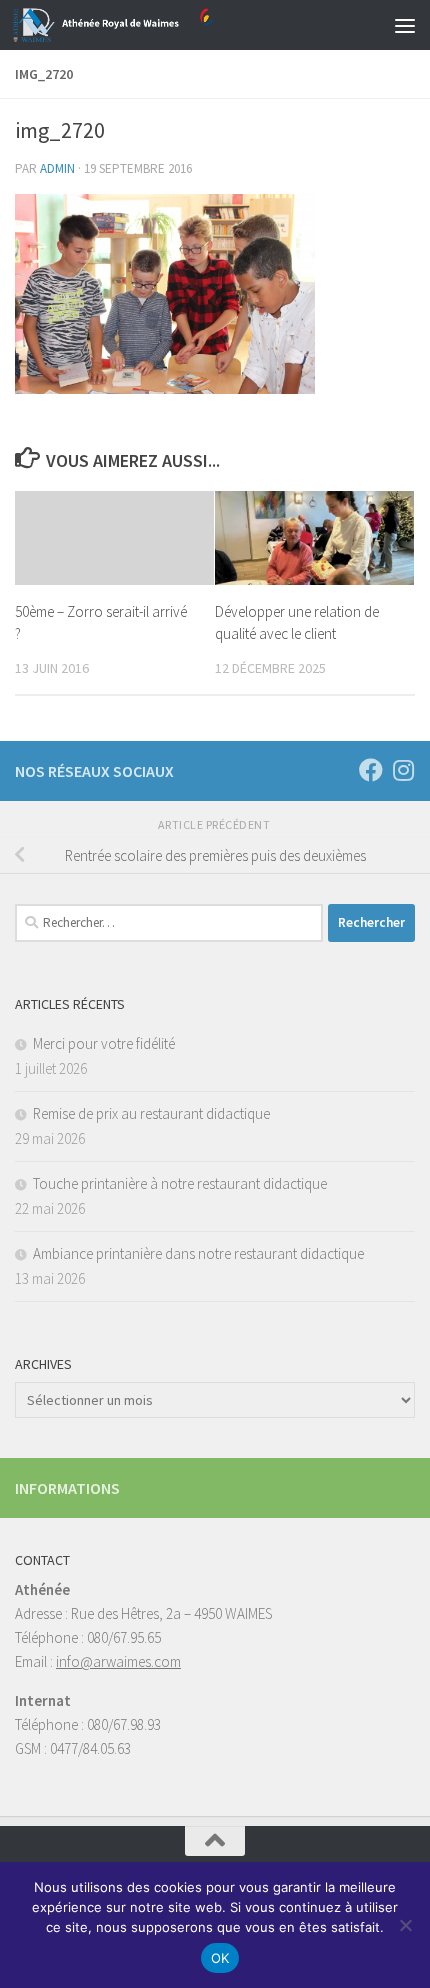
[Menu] (405, 25)
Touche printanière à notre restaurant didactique (180, 1183)
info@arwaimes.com (118, 1661)
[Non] (405, 1925)
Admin (57, 168)
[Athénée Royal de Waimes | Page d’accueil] (146, 25)
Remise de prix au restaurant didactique (151, 1113)
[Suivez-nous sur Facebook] (371, 770)
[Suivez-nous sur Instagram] (403, 770)
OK (220, 1958)
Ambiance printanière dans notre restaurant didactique (198, 1253)
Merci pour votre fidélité (104, 1043)
